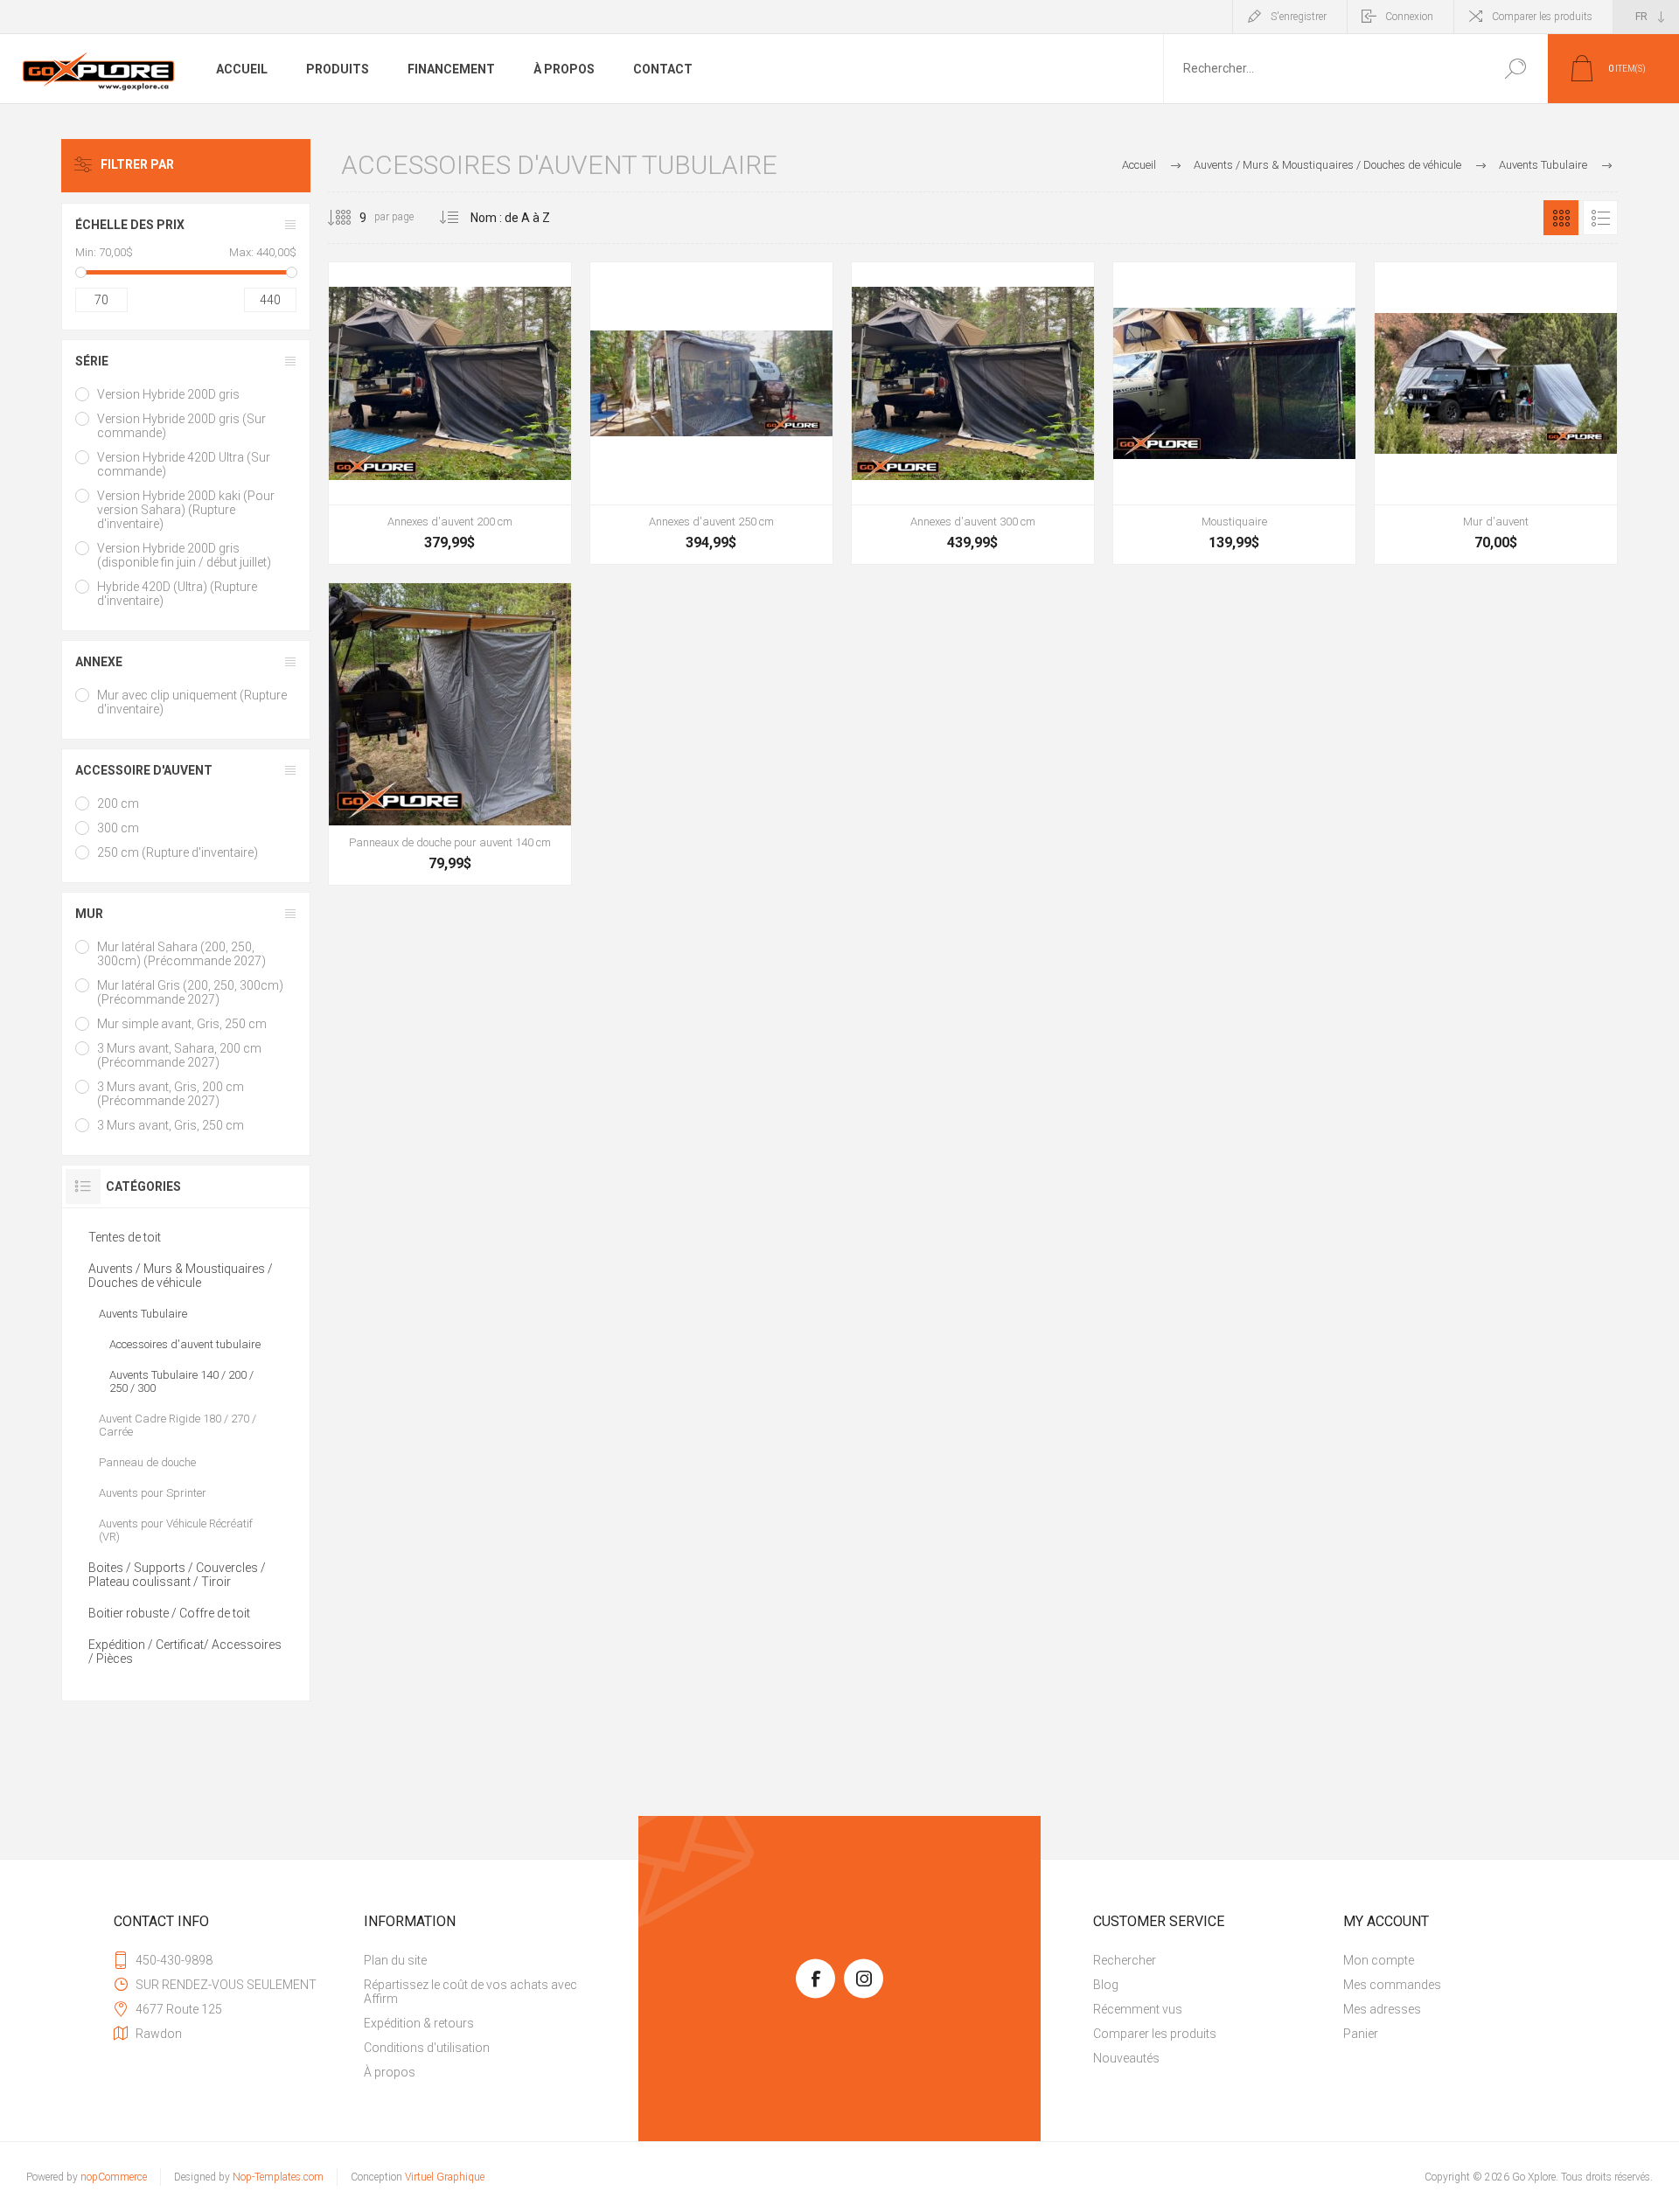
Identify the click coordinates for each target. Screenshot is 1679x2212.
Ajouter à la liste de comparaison (527, 518)
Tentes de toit (125, 1237)
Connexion (1409, 17)
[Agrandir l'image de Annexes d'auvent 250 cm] (711, 413)
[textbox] (1323, 69)
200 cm (118, 803)
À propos (390, 2072)
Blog (1106, 1985)
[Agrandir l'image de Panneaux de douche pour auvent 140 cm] (450, 734)
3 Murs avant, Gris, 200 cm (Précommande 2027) (171, 1094)
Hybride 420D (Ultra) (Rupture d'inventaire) (177, 594)
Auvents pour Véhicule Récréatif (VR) (176, 1530)
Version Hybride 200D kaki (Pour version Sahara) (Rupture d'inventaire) (186, 510)
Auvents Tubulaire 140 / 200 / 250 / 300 (181, 1381)
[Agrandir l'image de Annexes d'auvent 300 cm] (973, 413)
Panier (1361, 2034)
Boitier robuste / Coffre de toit (169, 1613)
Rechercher (1515, 69)
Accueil (1139, 165)
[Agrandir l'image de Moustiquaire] (1234, 413)
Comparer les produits (1542, 17)
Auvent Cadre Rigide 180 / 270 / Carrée (178, 1425)
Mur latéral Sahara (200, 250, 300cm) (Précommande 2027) (181, 954)
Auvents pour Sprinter (153, 1493)
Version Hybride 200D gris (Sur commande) (181, 426)
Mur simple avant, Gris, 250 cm (182, 1024)
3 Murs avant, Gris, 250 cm (171, 1125)
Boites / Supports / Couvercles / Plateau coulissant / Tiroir (177, 1575)
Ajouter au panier (453, 518)
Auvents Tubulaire (143, 1314)
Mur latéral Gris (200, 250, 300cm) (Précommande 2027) (190, 992)
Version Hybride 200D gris (168, 394)
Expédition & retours (419, 2023)
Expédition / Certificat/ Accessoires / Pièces (185, 1652)
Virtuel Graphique (445, 2177)
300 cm (118, 828)
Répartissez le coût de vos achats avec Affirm (470, 1992)
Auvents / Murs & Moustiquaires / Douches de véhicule (181, 1276)
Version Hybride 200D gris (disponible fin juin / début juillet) (184, 555)
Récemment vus (1138, 2009)
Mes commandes (1392, 1985)
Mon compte (1379, 1960)
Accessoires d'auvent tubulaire (185, 1344)
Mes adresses (1382, 2009)
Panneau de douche (147, 1462)
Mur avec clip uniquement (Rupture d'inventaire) (192, 702)
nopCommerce (114, 2177)
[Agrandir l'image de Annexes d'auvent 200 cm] (450, 413)
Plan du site (395, 1960)
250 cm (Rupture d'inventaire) (178, 852)
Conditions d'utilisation (427, 2048)
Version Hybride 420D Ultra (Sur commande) (184, 464)
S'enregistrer (1299, 17)
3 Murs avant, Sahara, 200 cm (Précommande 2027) (179, 1055)
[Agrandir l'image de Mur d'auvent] (1496, 413)
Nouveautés (1126, 2058)
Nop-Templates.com (278, 2177)
